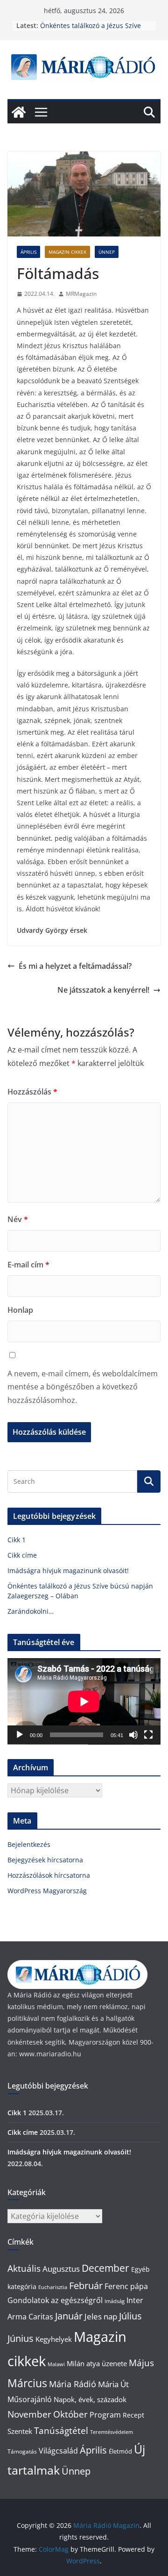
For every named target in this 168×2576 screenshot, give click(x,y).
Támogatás (22, 2451)
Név (18, 1219)
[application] (84, 1701)
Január (69, 2316)
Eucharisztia (53, 2287)
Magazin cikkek (67, 252)
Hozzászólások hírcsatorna (49, 1875)
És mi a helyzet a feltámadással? (75, 966)
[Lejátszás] (20, 1735)
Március (27, 2383)
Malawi (56, 2364)
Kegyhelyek (54, 2339)
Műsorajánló (30, 2399)
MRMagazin (81, 294)
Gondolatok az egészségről (55, 2300)
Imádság (115, 2301)
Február (86, 2286)
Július (130, 2316)
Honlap (20, 1310)
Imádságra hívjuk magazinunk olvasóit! (68, 1571)
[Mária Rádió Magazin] (19, 112)
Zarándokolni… (31, 1611)
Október (70, 2414)
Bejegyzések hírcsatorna (45, 1860)
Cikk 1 (17, 1540)
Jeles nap (101, 2316)
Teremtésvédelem (112, 2432)
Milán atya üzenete (97, 2363)
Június (21, 2338)
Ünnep (107, 252)
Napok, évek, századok (90, 2399)
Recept (133, 2415)
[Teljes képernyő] (148, 1735)
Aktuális (24, 2268)
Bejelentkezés (29, 1844)
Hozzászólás (32, 1092)
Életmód (120, 2451)
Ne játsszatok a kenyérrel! (103, 990)
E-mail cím (28, 1265)
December (105, 2268)
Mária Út (113, 2384)
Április (28, 252)
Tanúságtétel (61, 2431)
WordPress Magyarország (47, 1891)
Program (105, 2415)
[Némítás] (133, 1735)
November (29, 2414)
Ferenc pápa (126, 2286)
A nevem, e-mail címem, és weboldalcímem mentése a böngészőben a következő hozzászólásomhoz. (83, 1387)
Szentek (20, 2431)
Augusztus (61, 2268)
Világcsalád (58, 2451)
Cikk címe (22, 1555)
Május (141, 2363)
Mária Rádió (73, 2384)
